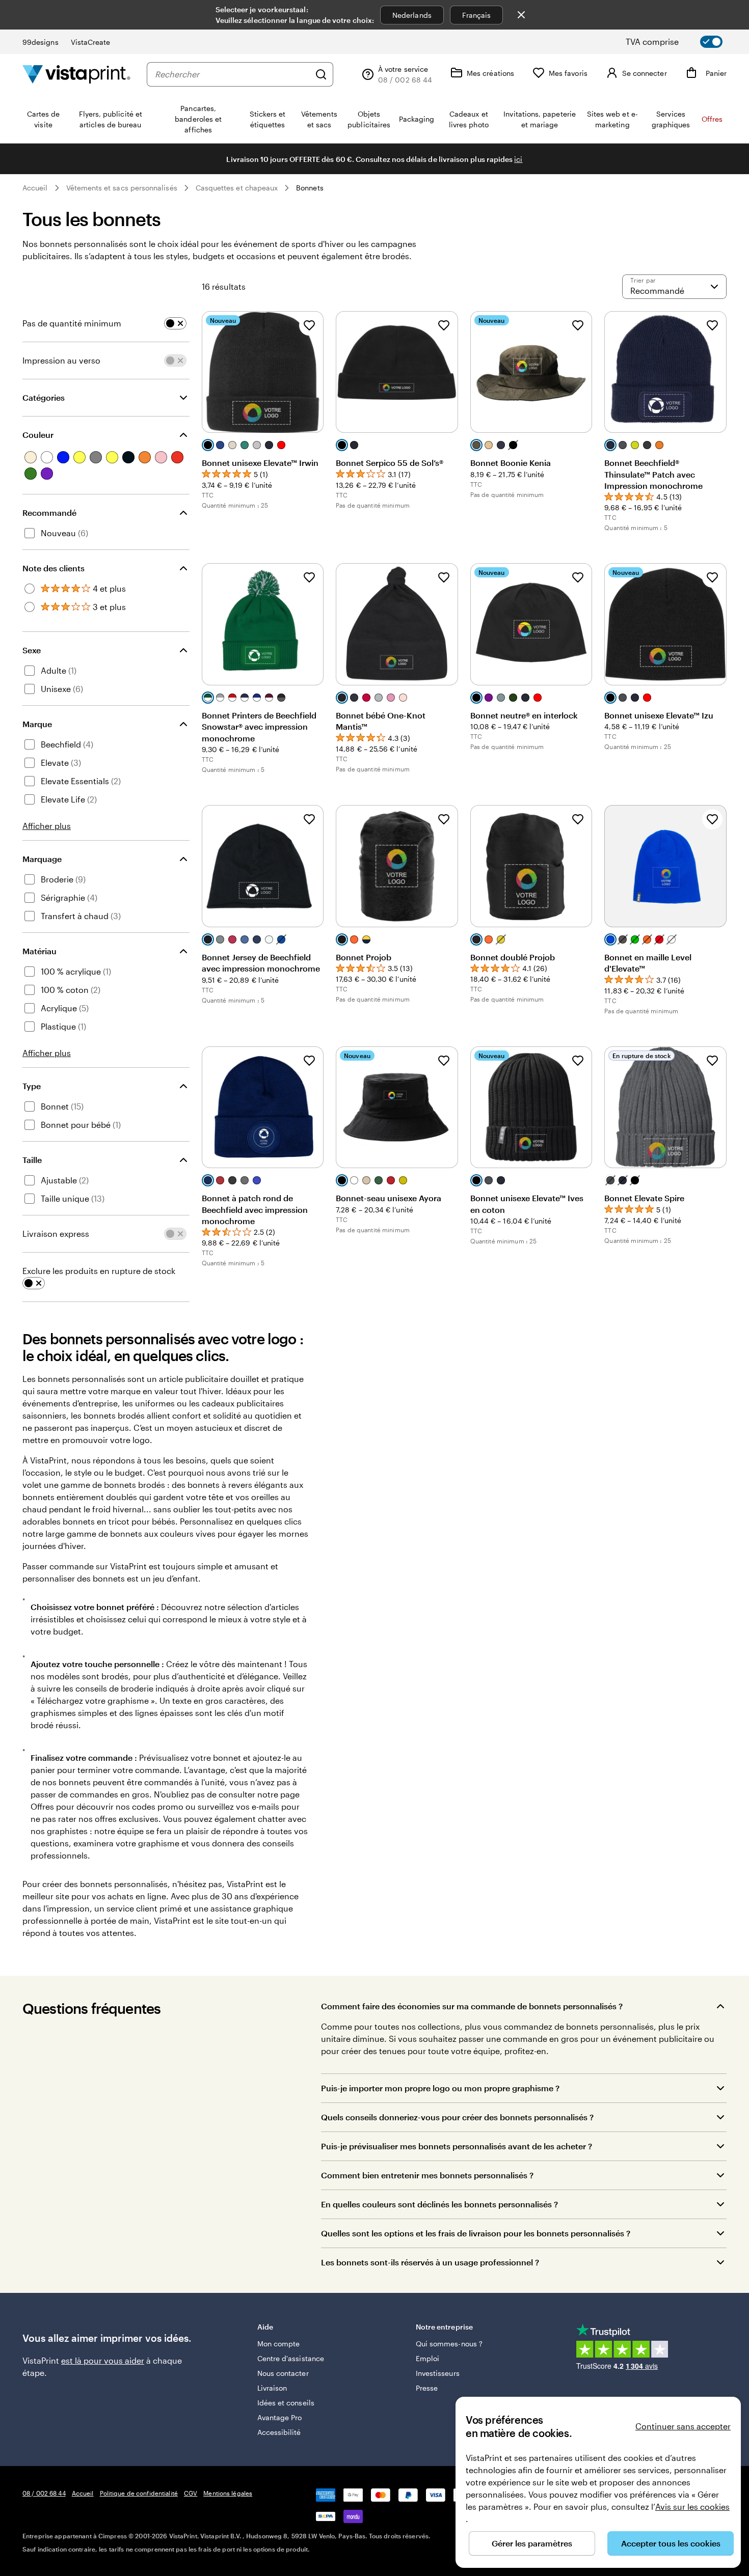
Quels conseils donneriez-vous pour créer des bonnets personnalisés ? (457, 2117)
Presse (427, 2388)
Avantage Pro (280, 2417)
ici (518, 159)
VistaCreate (91, 42)
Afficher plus (47, 826)
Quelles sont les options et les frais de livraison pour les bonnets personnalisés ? (476, 2233)
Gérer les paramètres (532, 2543)
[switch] (683, 42)
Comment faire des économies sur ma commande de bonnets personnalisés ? (472, 2006)
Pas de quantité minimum (72, 323)
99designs (41, 42)
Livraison (272, 2388)
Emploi (427, 2358)
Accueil (35, 188)
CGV (191, 2493)
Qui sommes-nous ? (449, 2344)
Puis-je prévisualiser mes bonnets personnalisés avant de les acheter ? (457, 2146)
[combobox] (232, 74)
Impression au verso (61, 360)
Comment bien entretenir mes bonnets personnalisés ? (427, 2175)
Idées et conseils (286, 2403)
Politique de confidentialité (139, 2493)
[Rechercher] (321, 74)
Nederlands (412, 15)
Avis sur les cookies (692, 2506)
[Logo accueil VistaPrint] (76, 74)
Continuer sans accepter (683, 2426)
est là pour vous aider (103, 2360)
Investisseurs (438, 2373)
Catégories (44, 397)
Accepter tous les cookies (671, 2543)
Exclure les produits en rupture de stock (99, 1271)
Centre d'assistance (291, 2358)
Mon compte (279, 2344)
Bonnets (310, 188)
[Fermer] (521, 15)
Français (477, 15)
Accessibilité (279, 2432)
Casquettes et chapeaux (237, 188)
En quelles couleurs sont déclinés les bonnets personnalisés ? (439, 2204)
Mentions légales (228, 2493)
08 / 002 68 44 (44, 2493)
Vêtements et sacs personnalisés (122, 188)
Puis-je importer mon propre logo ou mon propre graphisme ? (440, 2088)
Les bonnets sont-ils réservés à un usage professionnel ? (430, 2262)
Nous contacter (283, 2373)
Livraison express (56, 1234)
